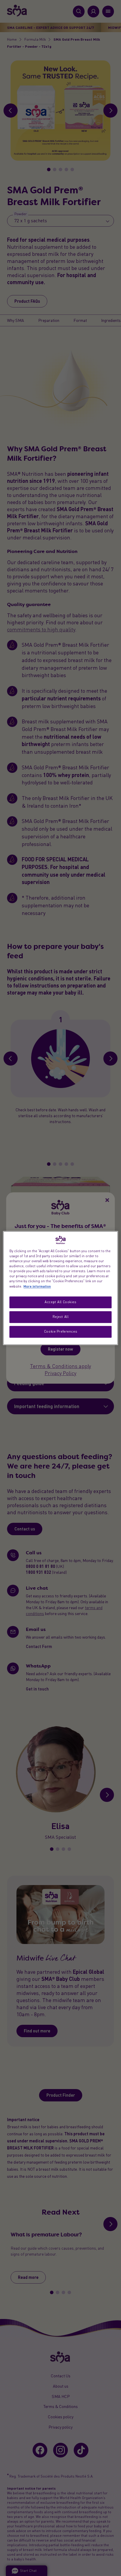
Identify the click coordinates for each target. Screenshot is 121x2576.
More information (37, 1286)
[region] (60, 1288)
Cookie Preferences (60, 1331)
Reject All (61, 1317)
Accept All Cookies (60, 1302)
